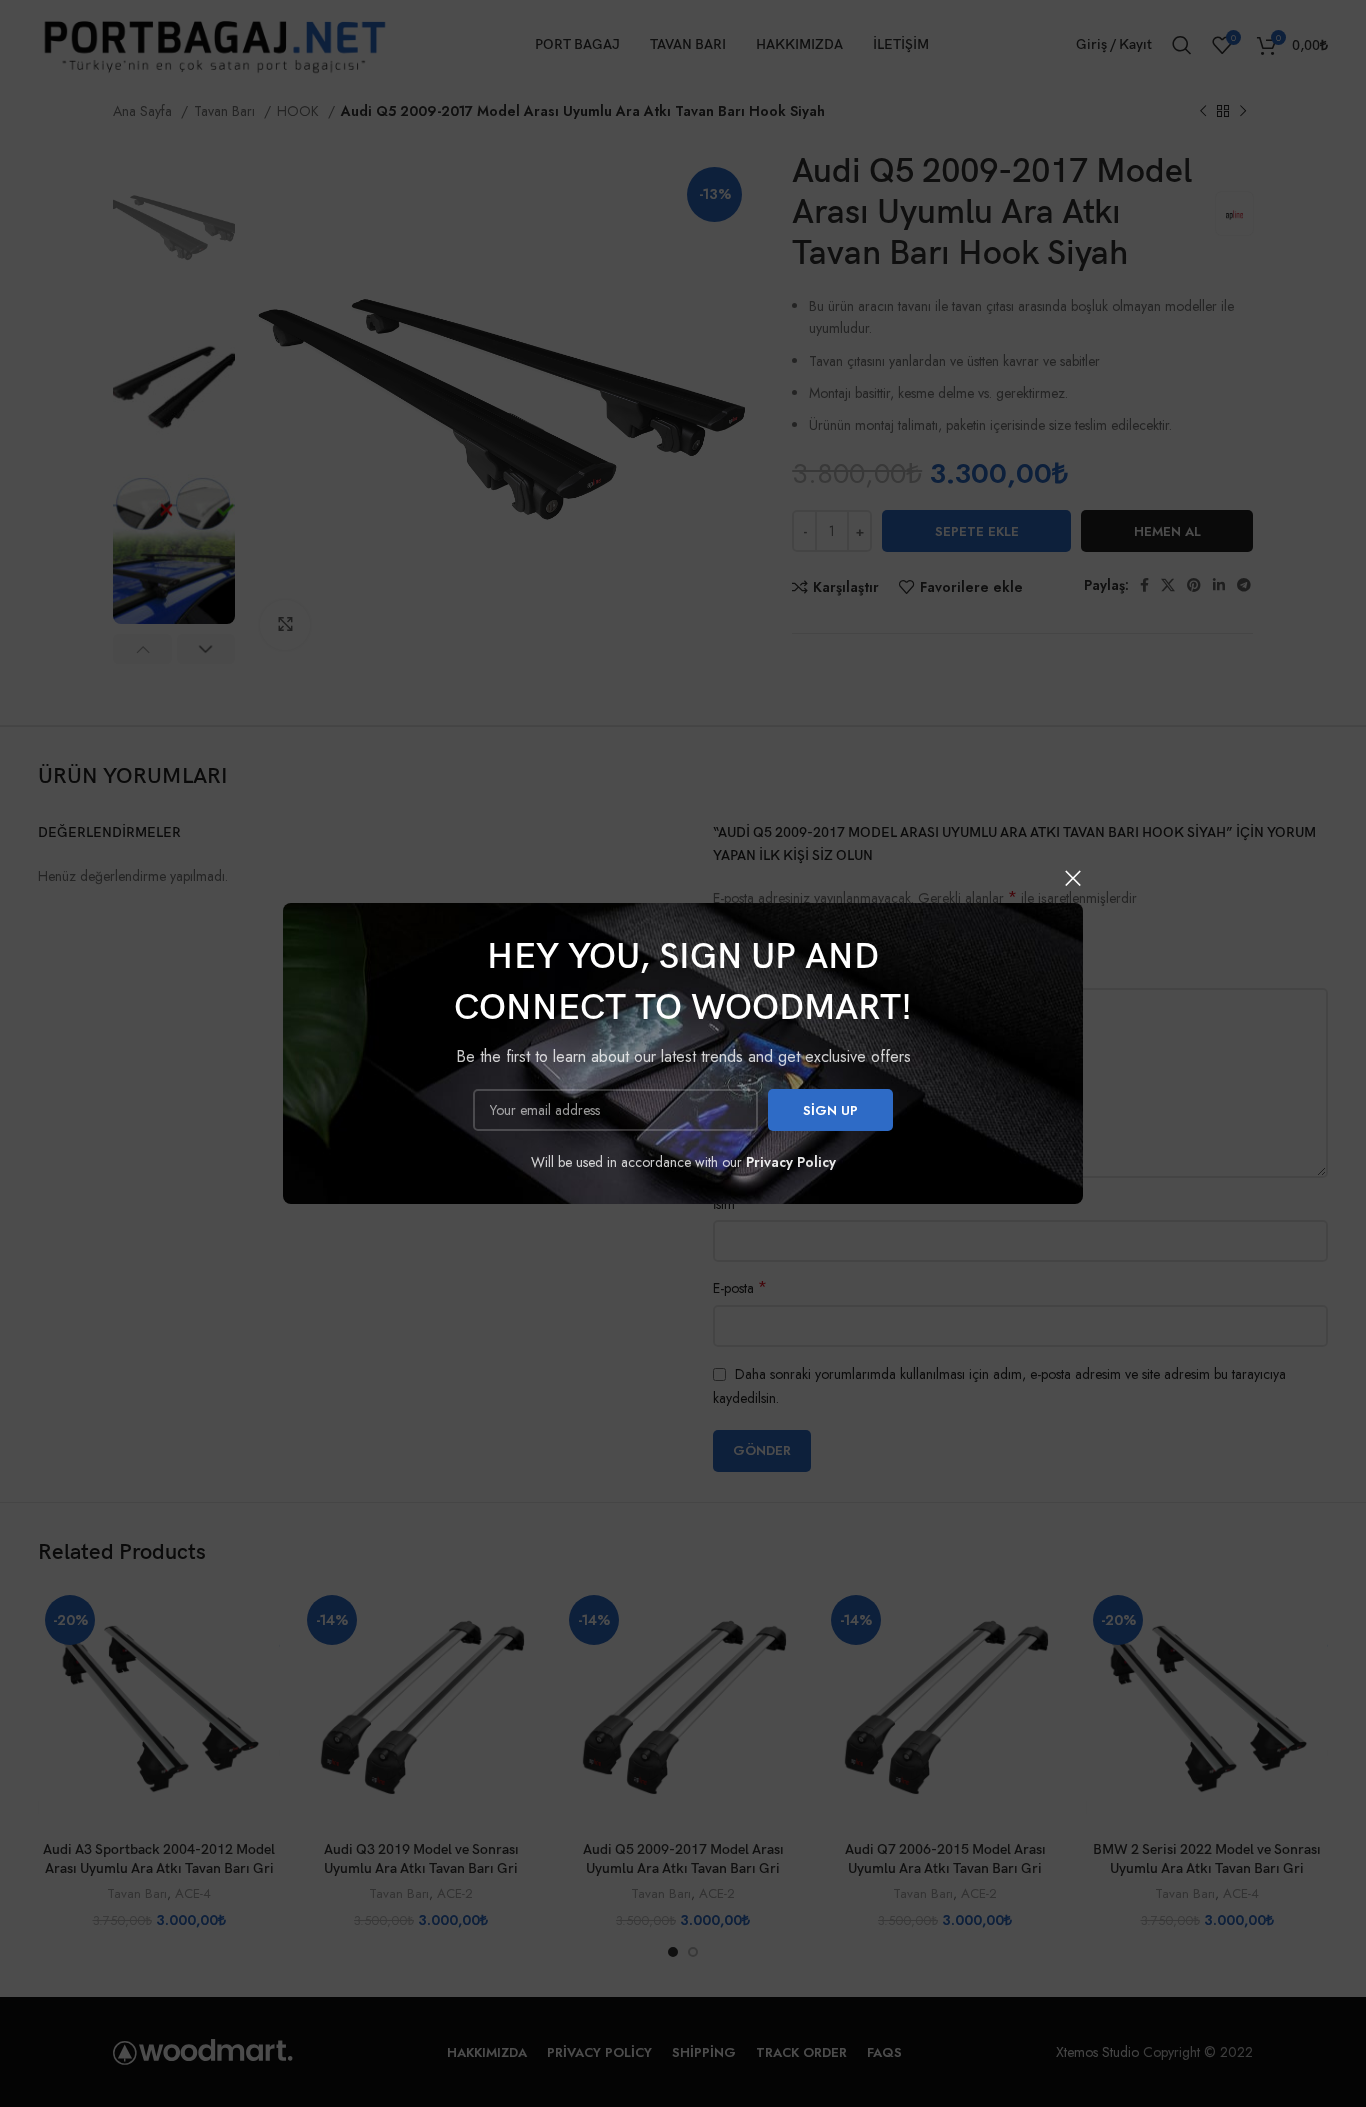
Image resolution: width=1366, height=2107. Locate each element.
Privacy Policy (791, 1162)
